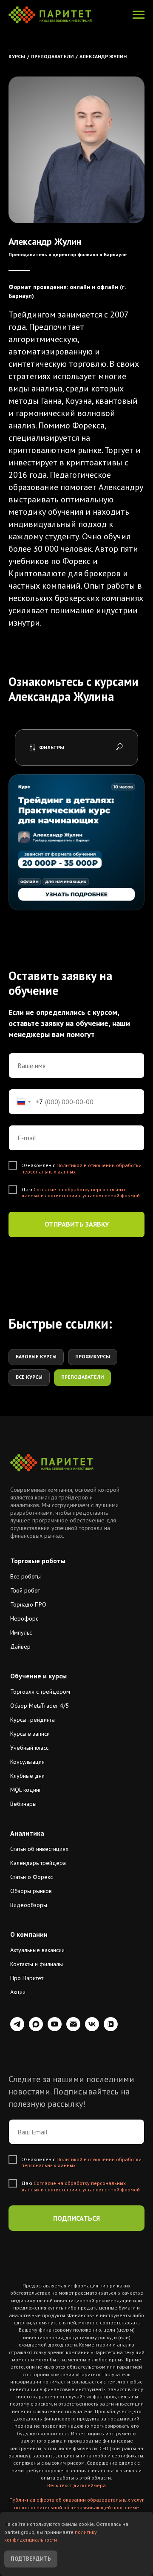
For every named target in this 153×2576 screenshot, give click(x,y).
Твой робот (25, 1590)
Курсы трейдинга (33, 1720)
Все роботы (25, 1576)
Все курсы (29, 1377)
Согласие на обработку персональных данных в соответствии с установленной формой (81, 1192)
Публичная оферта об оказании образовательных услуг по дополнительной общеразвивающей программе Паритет (77, 2507)
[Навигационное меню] (139, 15)
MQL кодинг (26, 1790)
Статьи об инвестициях (39, 1849)
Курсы (17, 56)
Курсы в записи (30, 1734)
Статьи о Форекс (31, 1877)
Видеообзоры (29, 1905)
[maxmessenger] (36, 2029)
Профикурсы (93, 1356)
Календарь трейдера (38, 1863)
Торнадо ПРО (28, 1604)
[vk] (92, 2029)
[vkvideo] (111, 2029)
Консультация (27, 1762)
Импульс (21, 1632)
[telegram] (17, 2029)
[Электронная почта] (73, 2029)
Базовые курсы (36, 1356)
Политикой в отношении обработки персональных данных (81, 1168)
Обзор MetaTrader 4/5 (40, 1706)
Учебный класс (29, 1748)
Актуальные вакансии (37, 1950)
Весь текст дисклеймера (76, 2485)
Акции (18, 1992)
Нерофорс (24, 1618)
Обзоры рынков (31, 1891)
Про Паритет (27, 1978)
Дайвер (20, 1646)
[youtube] (55, 2029)
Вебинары (23, 1804)
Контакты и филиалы (37, 1964)
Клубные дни (27, 1776)
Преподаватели (52, 56)
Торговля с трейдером (40, 1692)
